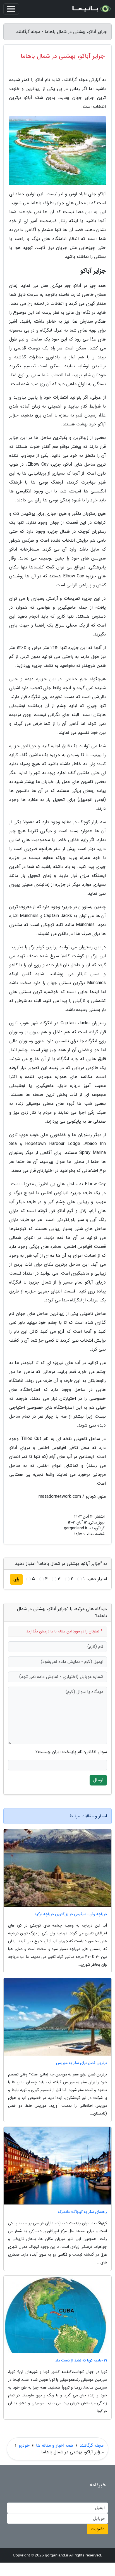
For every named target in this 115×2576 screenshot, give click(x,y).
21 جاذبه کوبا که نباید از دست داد (81, 2360)
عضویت (98, 2529)
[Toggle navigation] (11, 9)
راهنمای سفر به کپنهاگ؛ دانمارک (82, 2212)
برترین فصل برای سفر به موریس (82, 2063)
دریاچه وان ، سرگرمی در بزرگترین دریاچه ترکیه (71, 1914)
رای (16, 1579)
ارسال (98, 1780)
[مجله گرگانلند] (91, 9)
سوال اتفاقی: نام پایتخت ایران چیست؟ (71, 1752)
